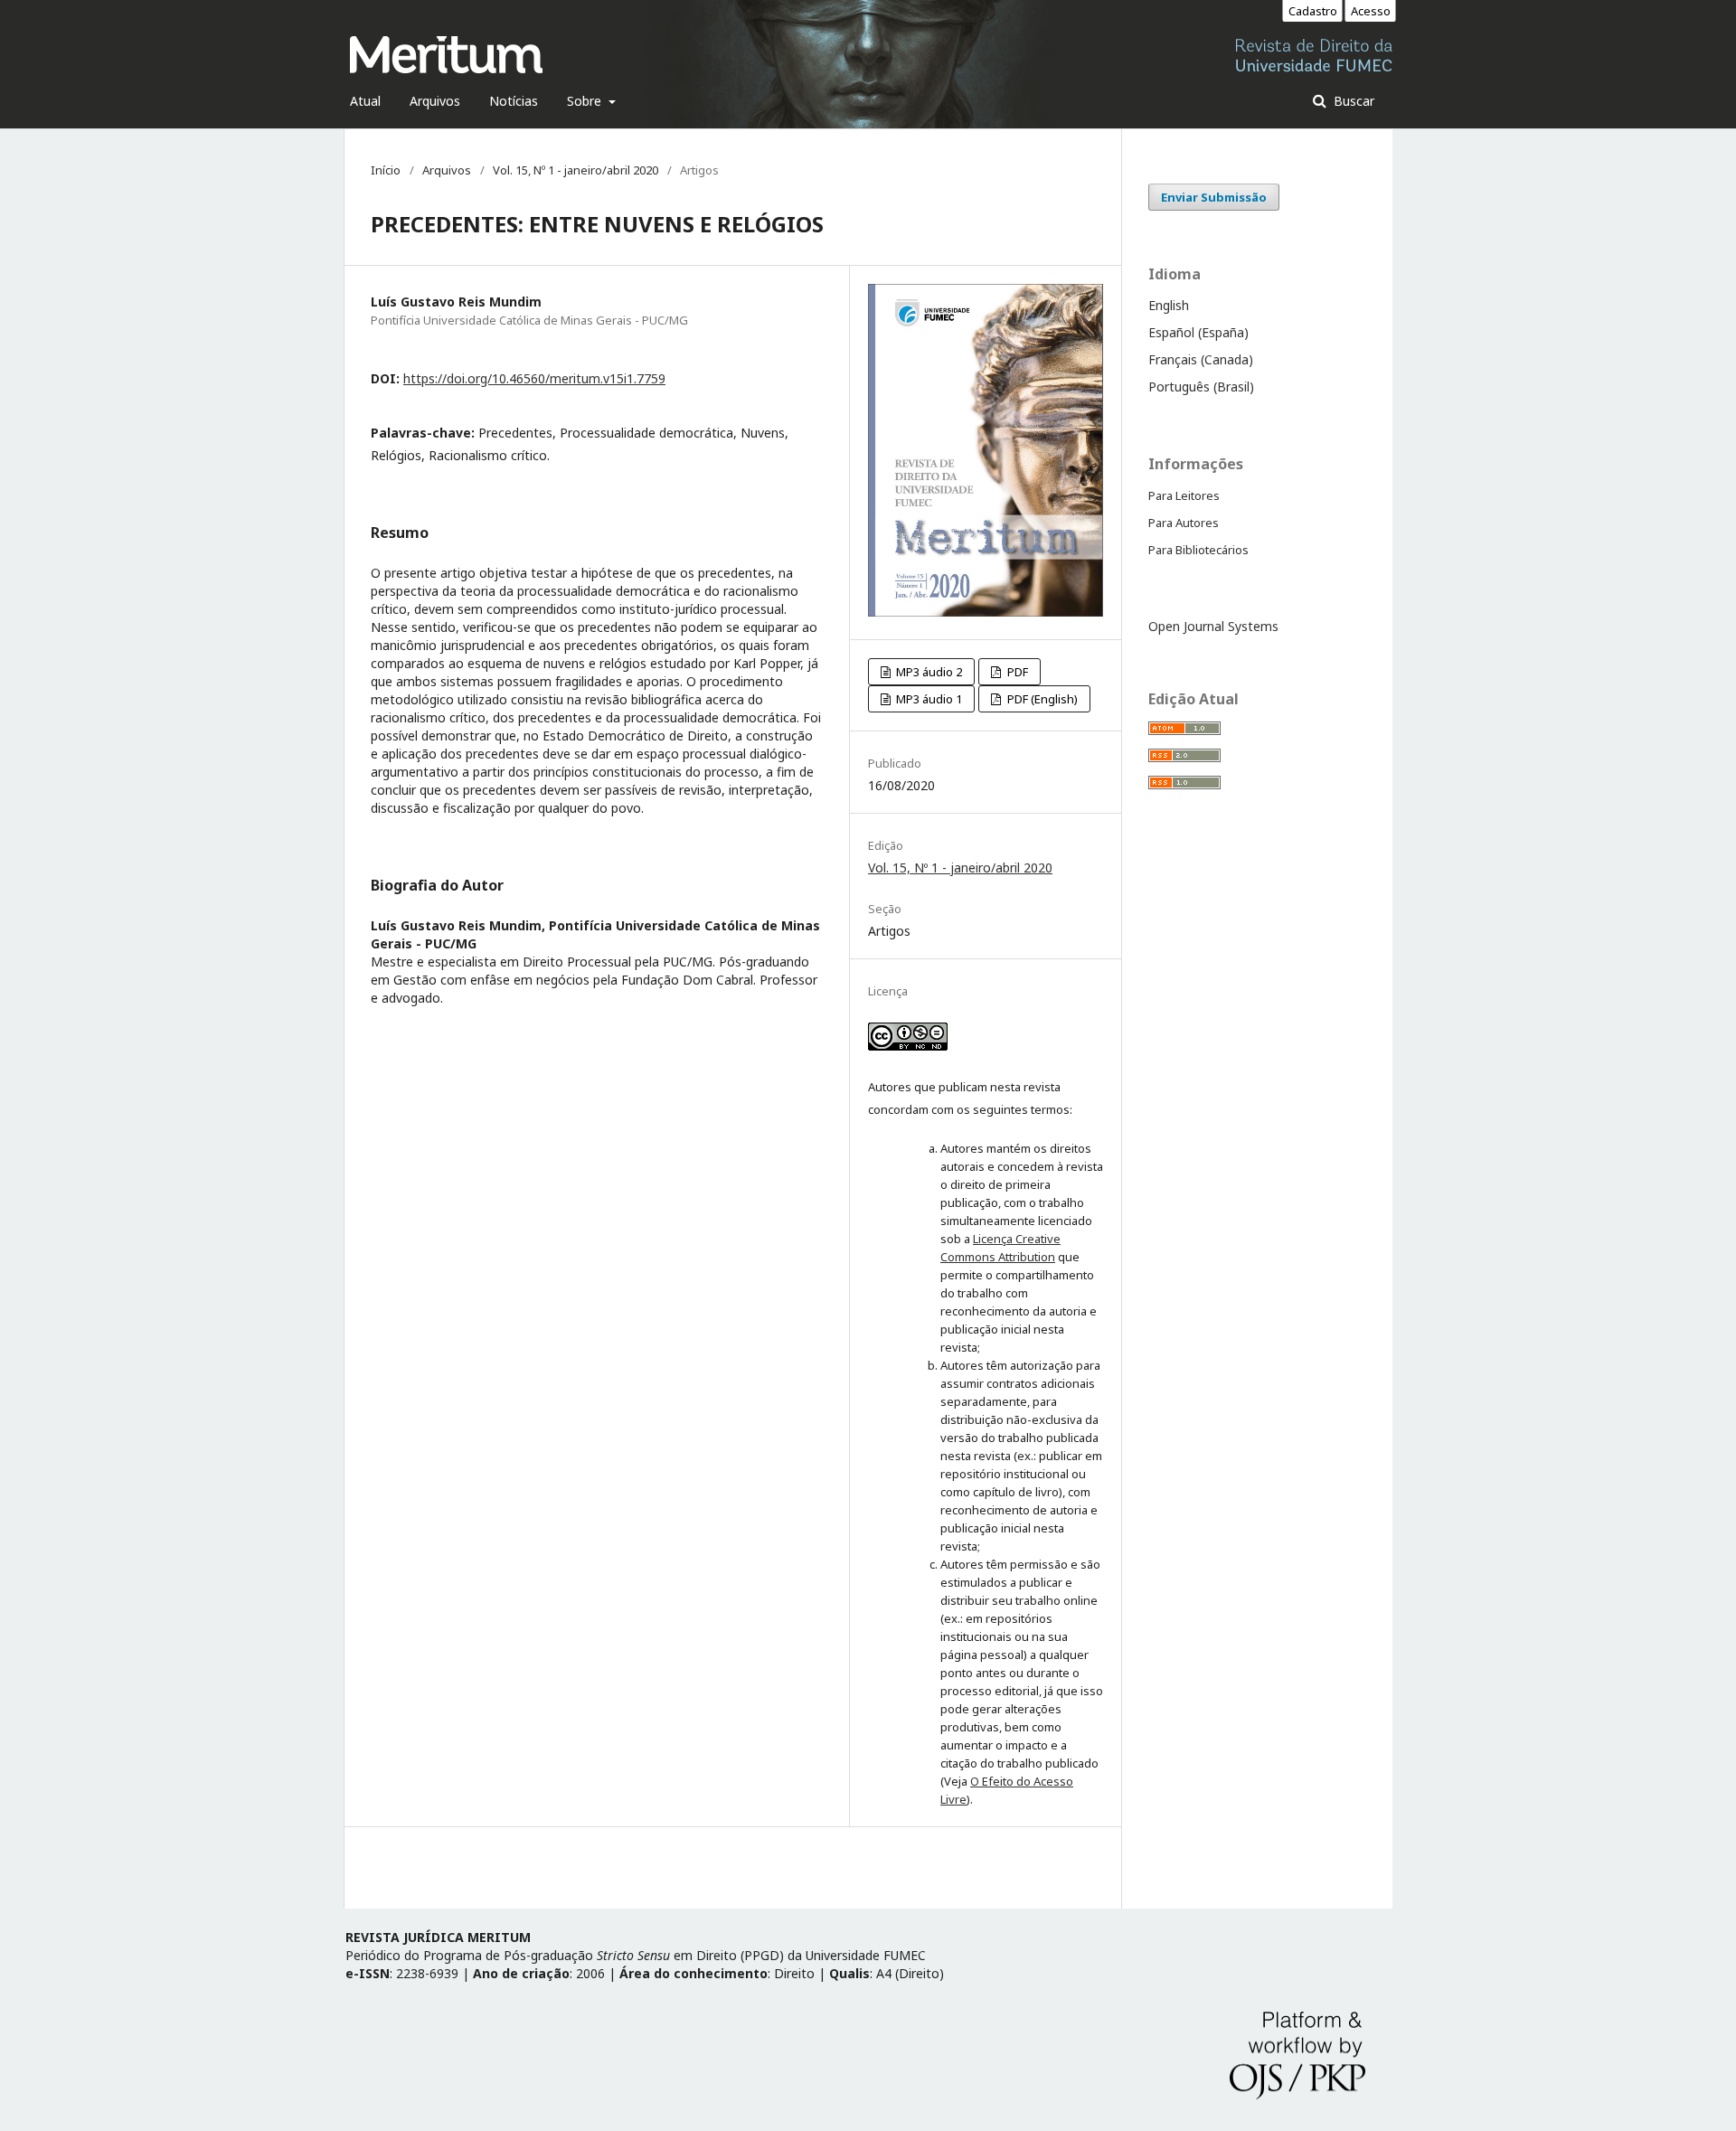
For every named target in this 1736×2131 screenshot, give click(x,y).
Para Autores (1184, 523)
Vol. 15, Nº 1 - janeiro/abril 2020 (576, 170)
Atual (365, 101)
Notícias (514, 101)
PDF (1016, 672)
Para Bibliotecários (1198, 550)
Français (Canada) (1201, 359)
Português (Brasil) (1201, 387)
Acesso (1371, 11)
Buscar (1352, 101)
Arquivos (435, 101)
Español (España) (1198, 332)
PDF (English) (1041, 699)
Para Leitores (1184, 495)
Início (386, 170)
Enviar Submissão (1214, 197)
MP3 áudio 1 (928, 699)
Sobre (586, 101)
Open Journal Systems (1213, 626)
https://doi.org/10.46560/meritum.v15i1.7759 (534, 378)
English (1169, 305)
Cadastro (1313, 11)
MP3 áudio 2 (928, 672)
